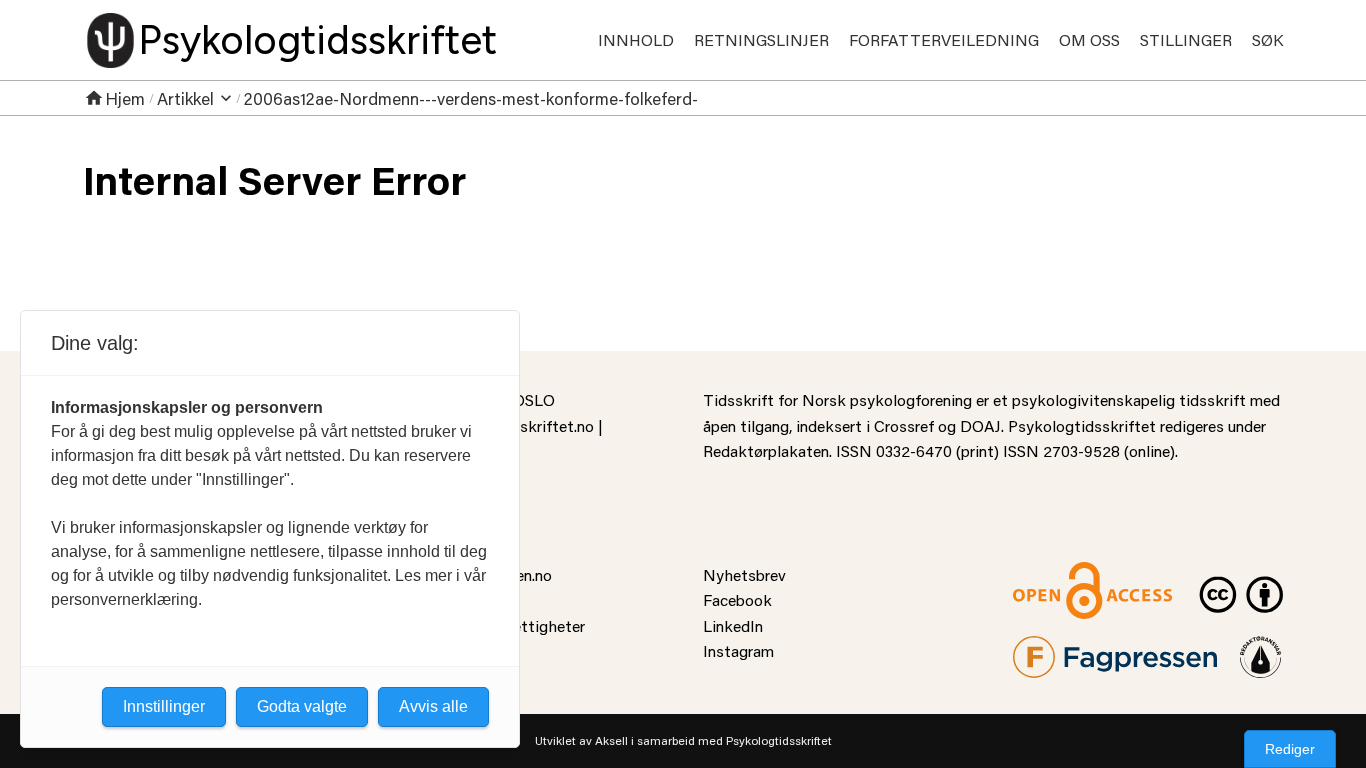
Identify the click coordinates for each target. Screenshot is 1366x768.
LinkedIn (733, 625)
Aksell (611, 740)
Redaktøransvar (1261, 648)
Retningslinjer (761, 39)
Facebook (737, 599)
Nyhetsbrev (744, 574)
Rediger (1290, 749)
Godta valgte (302, 706)
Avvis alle (433, 706)
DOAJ (980, 425)
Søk (1267, 39)
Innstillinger (164, 706)
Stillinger (1186, 39)
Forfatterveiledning (944, 39)
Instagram (738, 650)
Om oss (1089, 39)
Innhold (636, 39)
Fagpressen (1053, 648)
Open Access (1059, 574)
